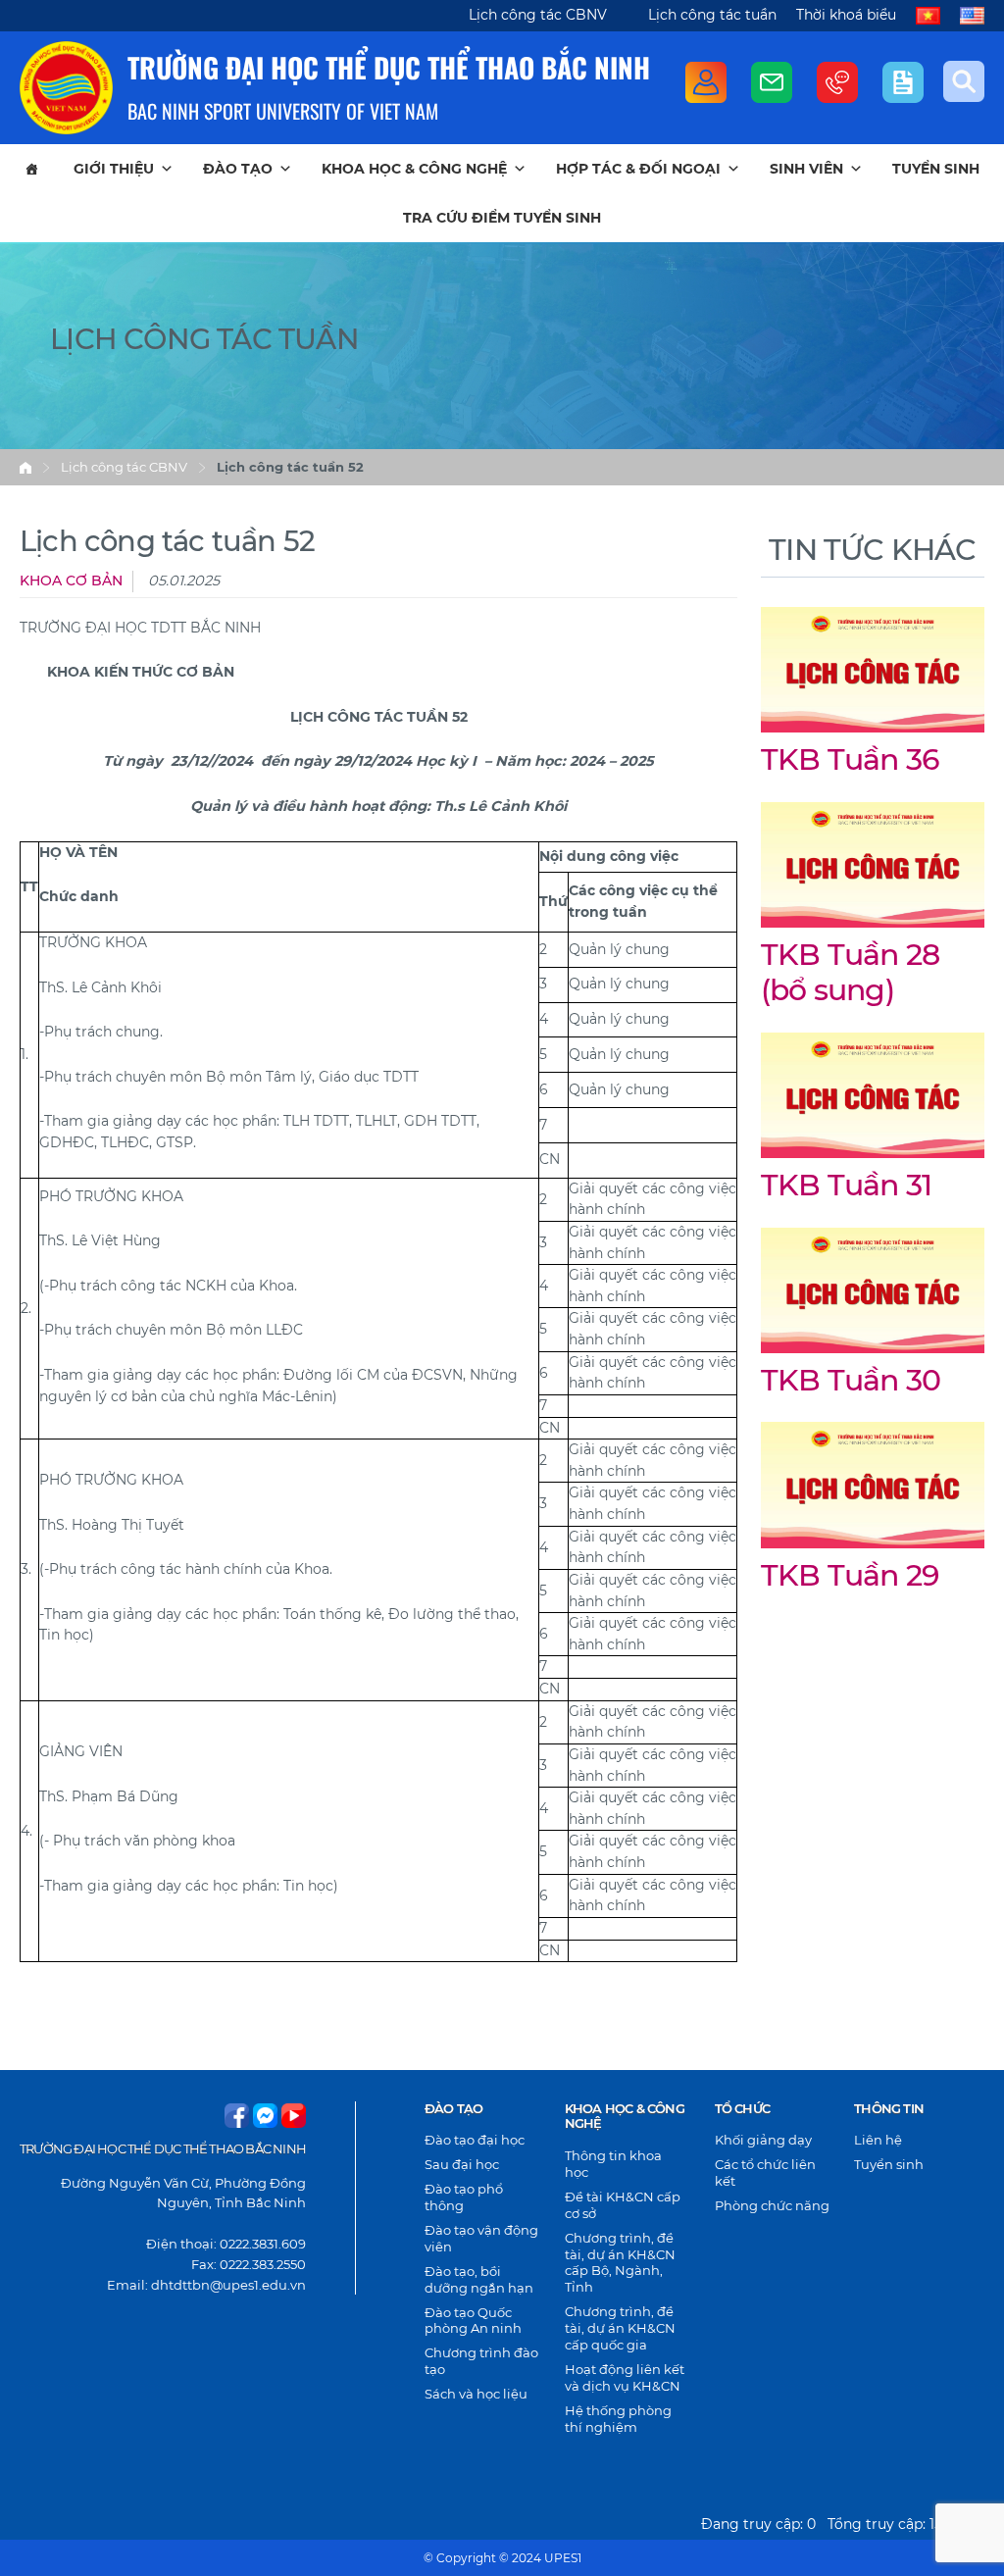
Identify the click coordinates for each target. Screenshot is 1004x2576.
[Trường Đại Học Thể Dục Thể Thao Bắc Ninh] (66, 88)
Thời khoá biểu (846, 15)
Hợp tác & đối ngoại (638, 169)
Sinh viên (806, 169)
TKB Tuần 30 (851, 1380)
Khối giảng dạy (763, 2140)
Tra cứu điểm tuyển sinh (502, 218)
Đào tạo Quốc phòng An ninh (473, 2321)
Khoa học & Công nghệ (414, 169)
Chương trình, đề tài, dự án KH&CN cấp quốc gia (620, 2328)
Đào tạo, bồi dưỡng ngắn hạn (479, 2279)
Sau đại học (462, 2164)
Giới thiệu (114, 169)
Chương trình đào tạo (481, 2361)
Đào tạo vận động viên (481, 2238)
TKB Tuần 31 (846, 1185)
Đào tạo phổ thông (464, 2197)
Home (25, 468)
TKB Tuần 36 (850, 759)
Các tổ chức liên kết (765, 2172)
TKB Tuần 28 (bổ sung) (850, 973)
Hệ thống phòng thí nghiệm (618, 2419)
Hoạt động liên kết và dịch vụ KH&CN (625, 2377)
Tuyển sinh (936, 169)
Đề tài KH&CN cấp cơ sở (623, 2205)
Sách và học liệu (476, 2394)
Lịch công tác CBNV (538, 15)
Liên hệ (878, 2140)
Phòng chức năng (772, 2205)
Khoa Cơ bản (71, 581)
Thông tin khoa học (613, 2164)
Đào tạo (238, 169)
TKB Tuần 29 (850, 1575)
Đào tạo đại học (475, 2140)
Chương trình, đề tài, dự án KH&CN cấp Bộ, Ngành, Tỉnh (620, 2263)
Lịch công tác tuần (712, 15)
